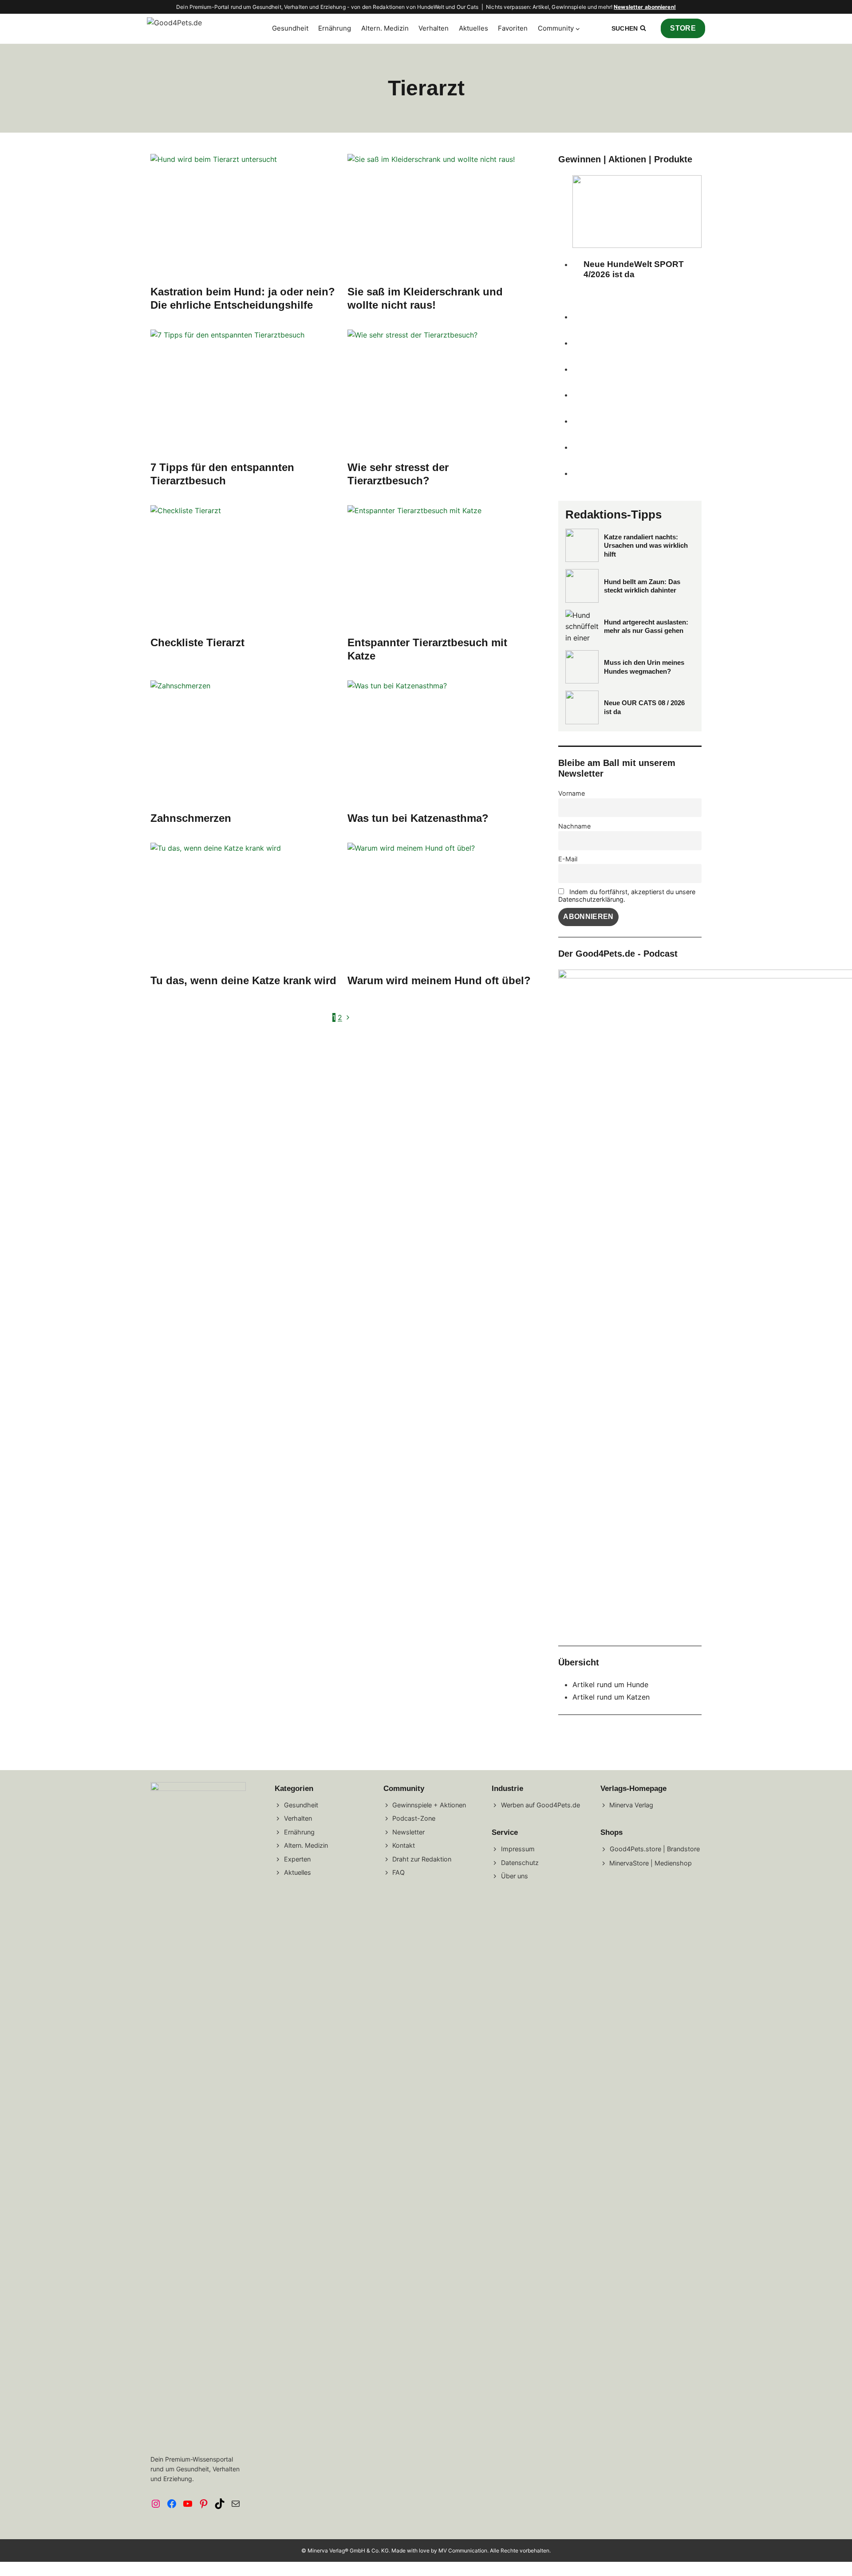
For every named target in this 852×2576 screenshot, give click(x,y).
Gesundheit (290, 28)
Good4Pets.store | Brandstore (655, 1849)
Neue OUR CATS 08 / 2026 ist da (644, 707)
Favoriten (513, 28)
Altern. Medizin (385, 28)
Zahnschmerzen (191, 818)
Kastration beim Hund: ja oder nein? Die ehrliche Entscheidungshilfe (243, 298)
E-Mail (568, 859)
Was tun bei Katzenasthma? (418, 818)
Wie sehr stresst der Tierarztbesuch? (398, 474)
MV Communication (463, 2550)
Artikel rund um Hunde (610, 1685)
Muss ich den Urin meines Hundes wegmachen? (644, 667)
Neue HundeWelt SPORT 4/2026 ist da (634, 269)
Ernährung (335, 28)
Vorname (572, 793)
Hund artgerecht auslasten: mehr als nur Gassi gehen (646, 626)
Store (683, 28)
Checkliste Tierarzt (197, 642)
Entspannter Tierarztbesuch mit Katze (427, 649)
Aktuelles (473, 28)
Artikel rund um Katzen (611, 1697)
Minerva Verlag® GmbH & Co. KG (348, 2550)
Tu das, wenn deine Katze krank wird (243, 980)
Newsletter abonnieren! (645, 7)
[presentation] (244, 216)
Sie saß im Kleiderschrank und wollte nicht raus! (425, 298)
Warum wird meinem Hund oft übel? (439, 980)
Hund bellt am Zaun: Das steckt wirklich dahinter (642, 586)
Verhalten (434, 28)
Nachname (574, 826)
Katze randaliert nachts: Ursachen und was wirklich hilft (646, 546)
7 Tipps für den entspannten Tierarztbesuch (222, 474)
